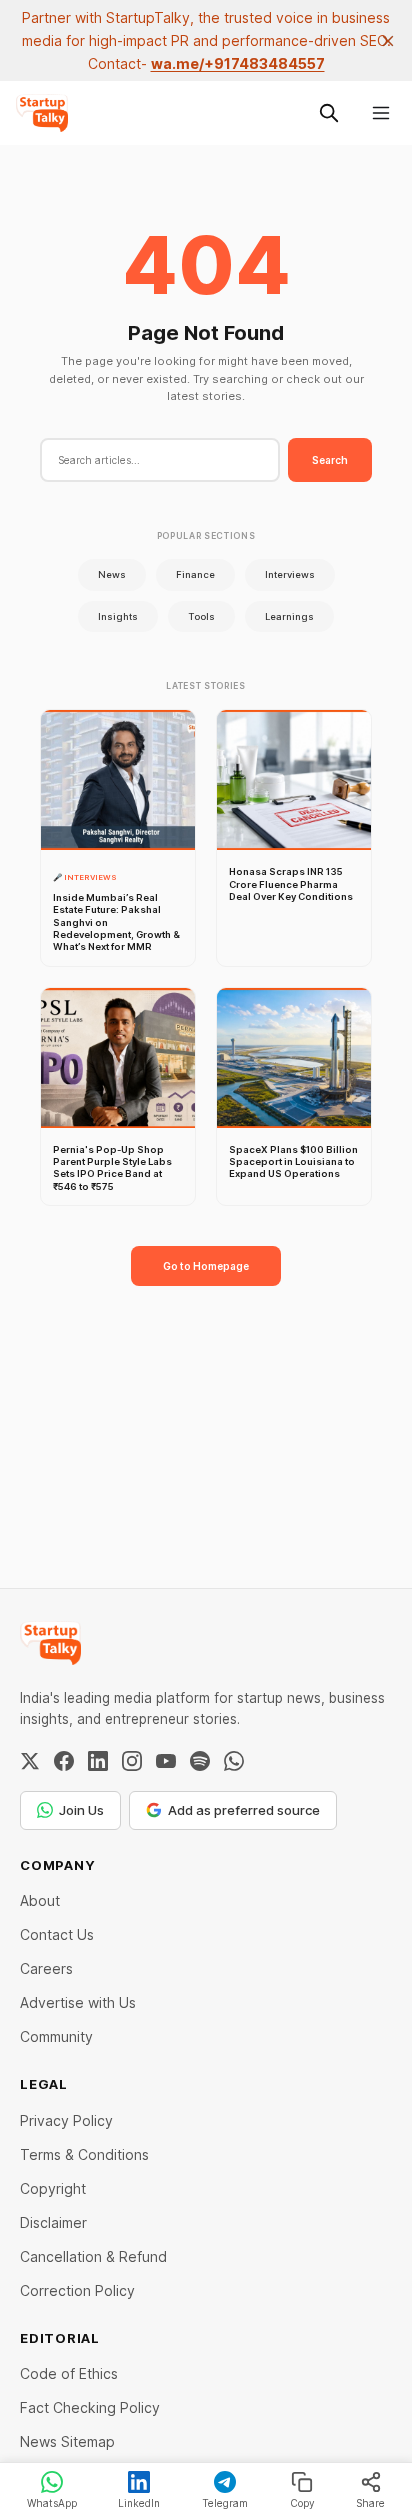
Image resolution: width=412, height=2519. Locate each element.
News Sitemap (67, 2441)
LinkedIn (139, 2503)
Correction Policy (77, 2290)
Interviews (290, 574)
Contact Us (57, 1934)
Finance (195, 574)
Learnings (289, 616)
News (112, 574)
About (40, 1900)
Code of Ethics (69, 2373)
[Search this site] (329, 113)
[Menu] (381, 113)
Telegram (225, 2503)
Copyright (53, 2188)
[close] (388, 41)
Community (56, 2036)
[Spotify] (200, 1761)
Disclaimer (53, 2222)
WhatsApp (52, 2503)
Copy (302, 2503)
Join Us (81, 1810)
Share (370, 2503)
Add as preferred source (244, 1810)
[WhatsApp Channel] (234, 1761)
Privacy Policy (66, 2120)
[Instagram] (132, 1761)
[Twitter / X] (30, 1761)
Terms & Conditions (84, 2154)
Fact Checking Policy (90, 2407)
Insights (118, 616)
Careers (46, 1968)
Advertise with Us (78, 2002)
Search (330, 460)
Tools (201, 616)
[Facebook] (64, 1761)
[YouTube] (166, 1761)
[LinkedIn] (98, 1761)
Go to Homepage (206, 1266)
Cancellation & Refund (93, 2256)
